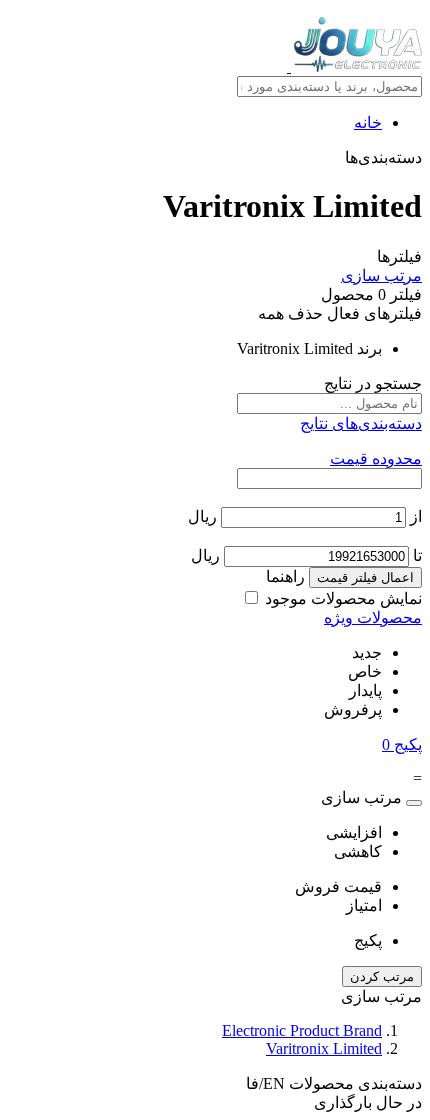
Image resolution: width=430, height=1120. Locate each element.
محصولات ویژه (373, 617)
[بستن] (414, 803)
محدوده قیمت (376, 458)
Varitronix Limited (324, 1048)
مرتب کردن (382, 976)
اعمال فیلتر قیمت (365, 577)
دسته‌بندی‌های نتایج (361, 423)
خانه (368, 122)
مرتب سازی (381, 275)
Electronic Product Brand (302, 1030)
